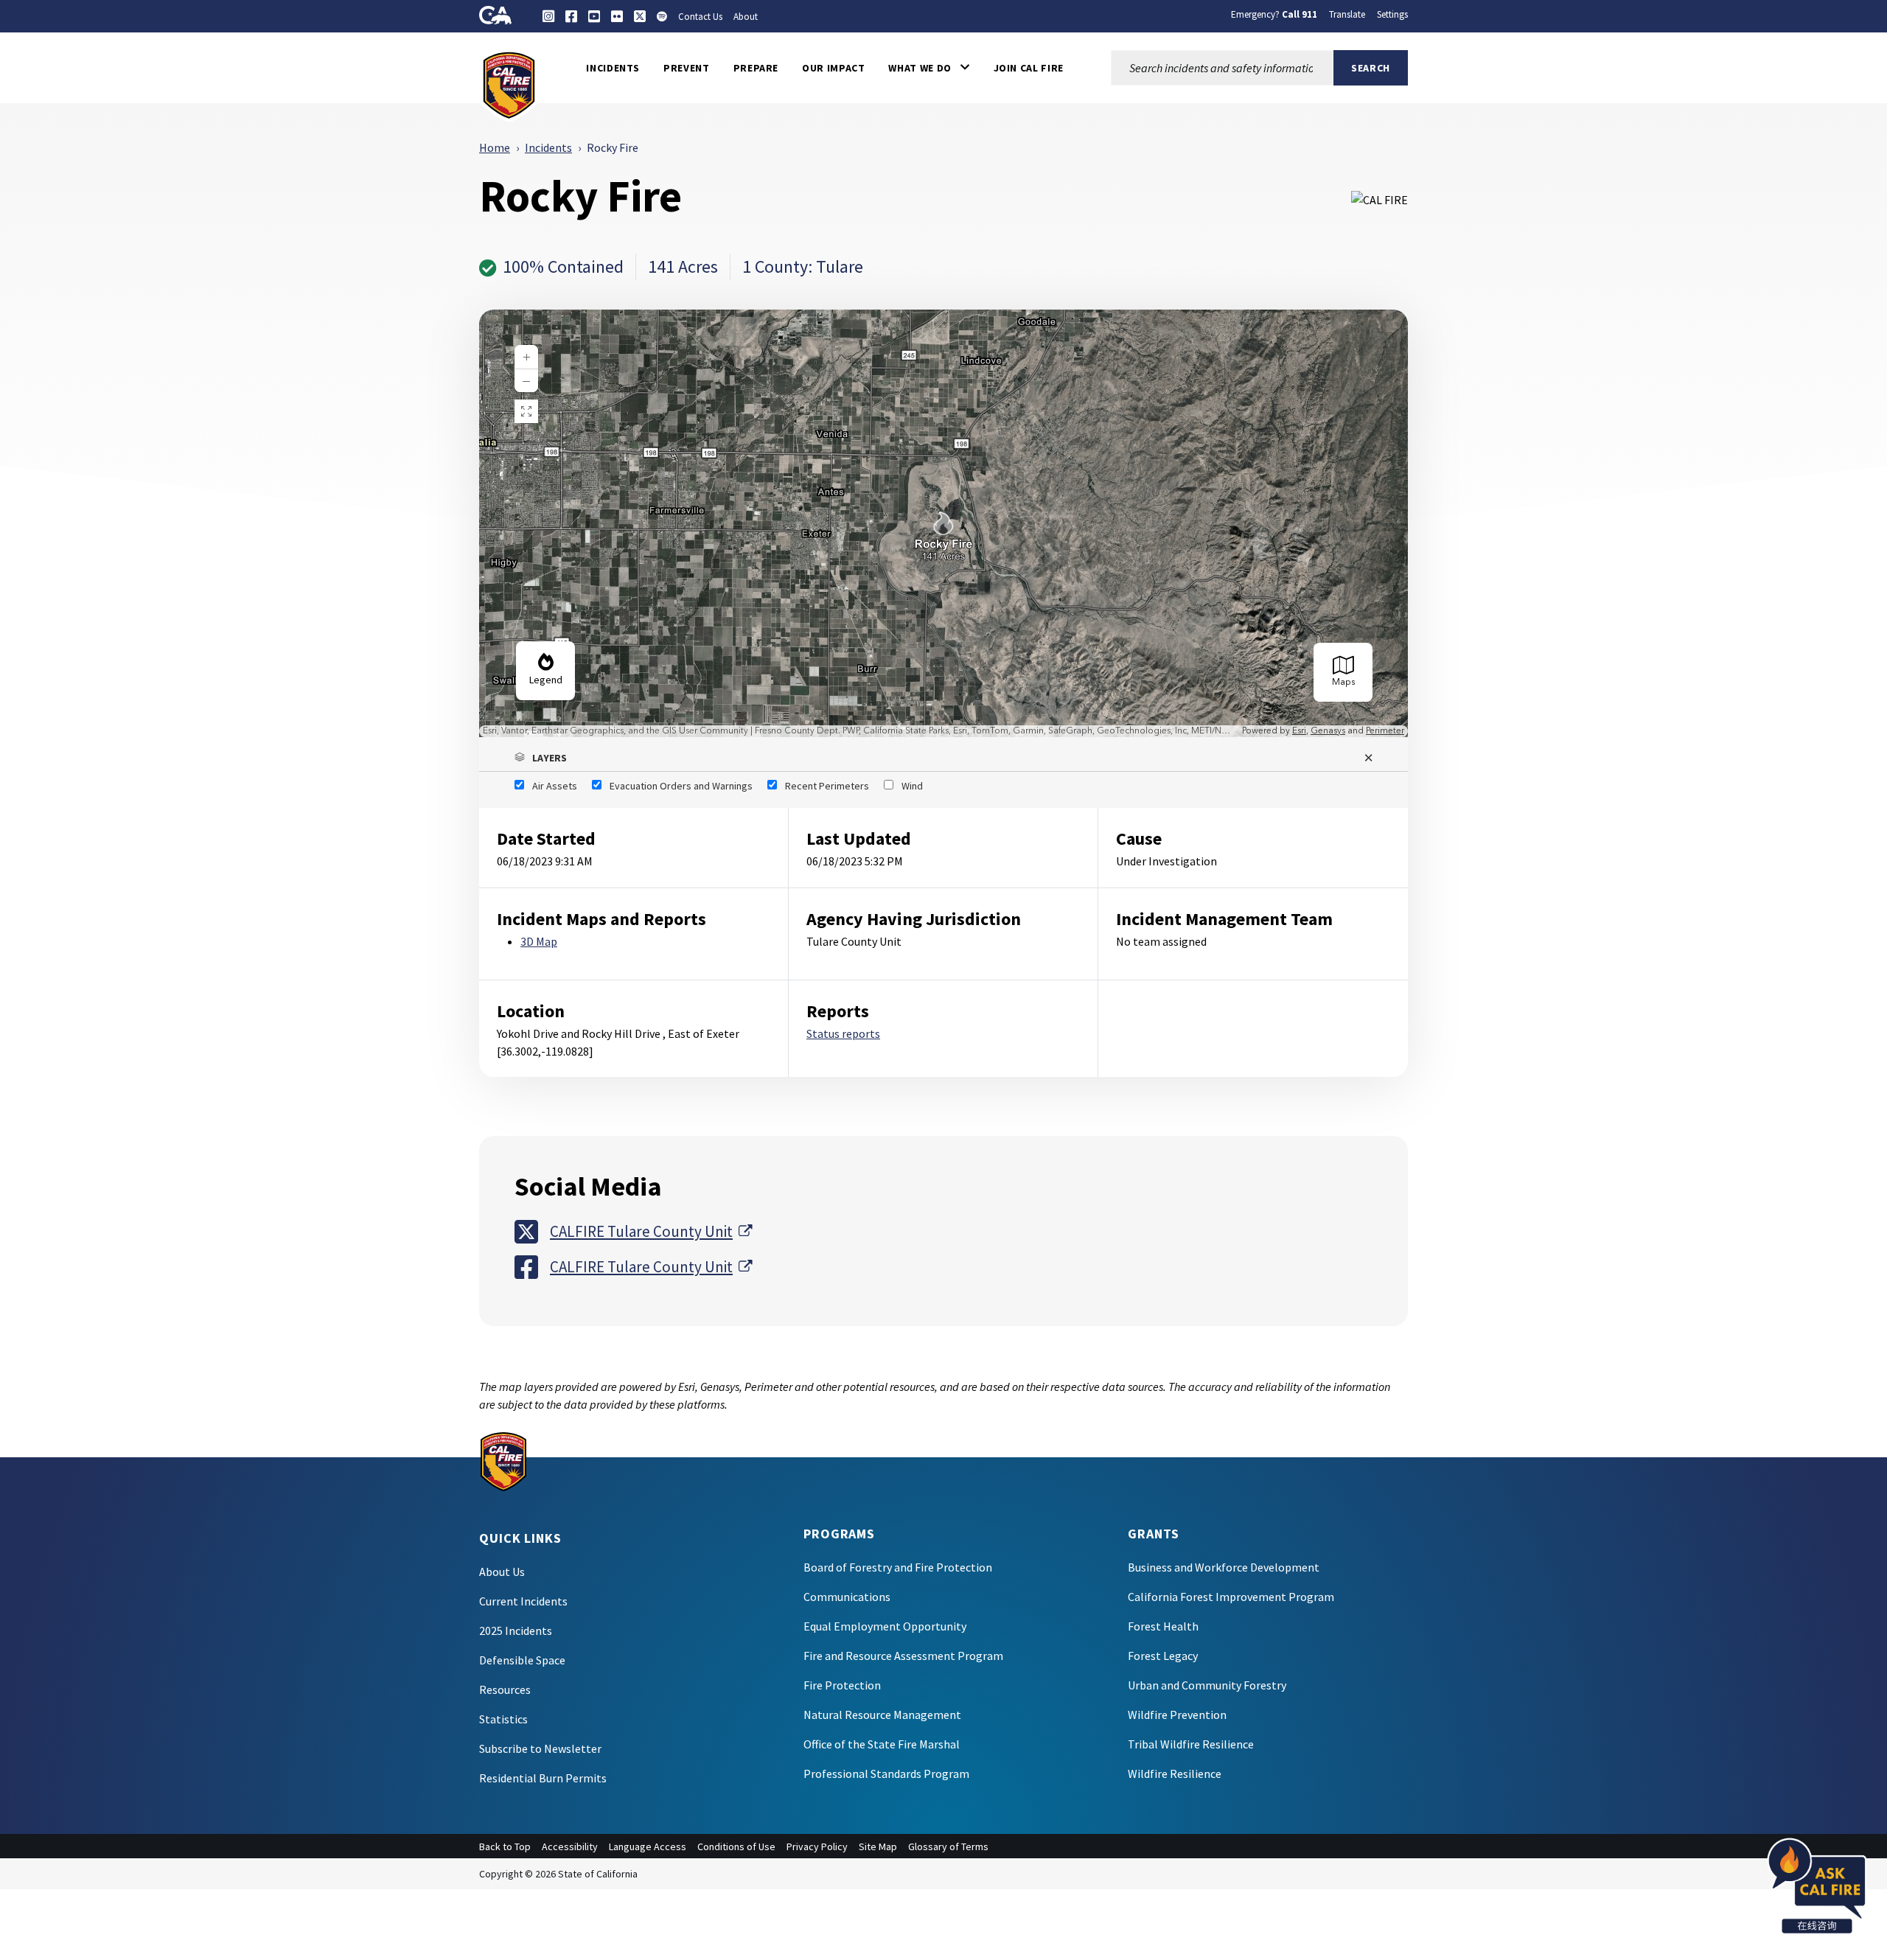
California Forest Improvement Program (1231, 1597)
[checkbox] (546, 786)
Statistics (503, 1719)
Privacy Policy (817, 1846)
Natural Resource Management (882, 1715)
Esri (1299, 731)
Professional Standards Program (886, 1774)
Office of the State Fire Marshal (882, 1744)
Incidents (548, 147)
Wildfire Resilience (1175, 1774)
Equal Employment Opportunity (885, 1626)
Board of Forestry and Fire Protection (898, 1567)
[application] (943, 523)
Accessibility (570, 1846)
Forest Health (1163, 1626)
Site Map (878, 1846)
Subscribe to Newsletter (540, 1748)
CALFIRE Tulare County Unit (651, 1231)
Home (495, 147)
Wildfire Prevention (1177, 1715)
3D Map (539, 941)
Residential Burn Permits (543, 1778)
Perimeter (1385, 731)
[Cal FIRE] (509, 84)
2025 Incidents (516, 1631)
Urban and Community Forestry (1207, 1685)
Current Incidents (523, 1601)
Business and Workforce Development (1224, 1567)
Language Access (648, 1846)
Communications (847, 1597)
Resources (505, 1689)
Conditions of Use (736, 1846)
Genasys (1328, 731)
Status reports (843, 1033)
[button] (929, 68)
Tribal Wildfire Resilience (1191, 1744)
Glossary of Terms (948, 1846)
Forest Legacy (1163, 1656)
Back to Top (505, 1846)
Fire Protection (842, 1685)
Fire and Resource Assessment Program (903, 1656)
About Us (502, 1572)
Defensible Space (522, 1660)
